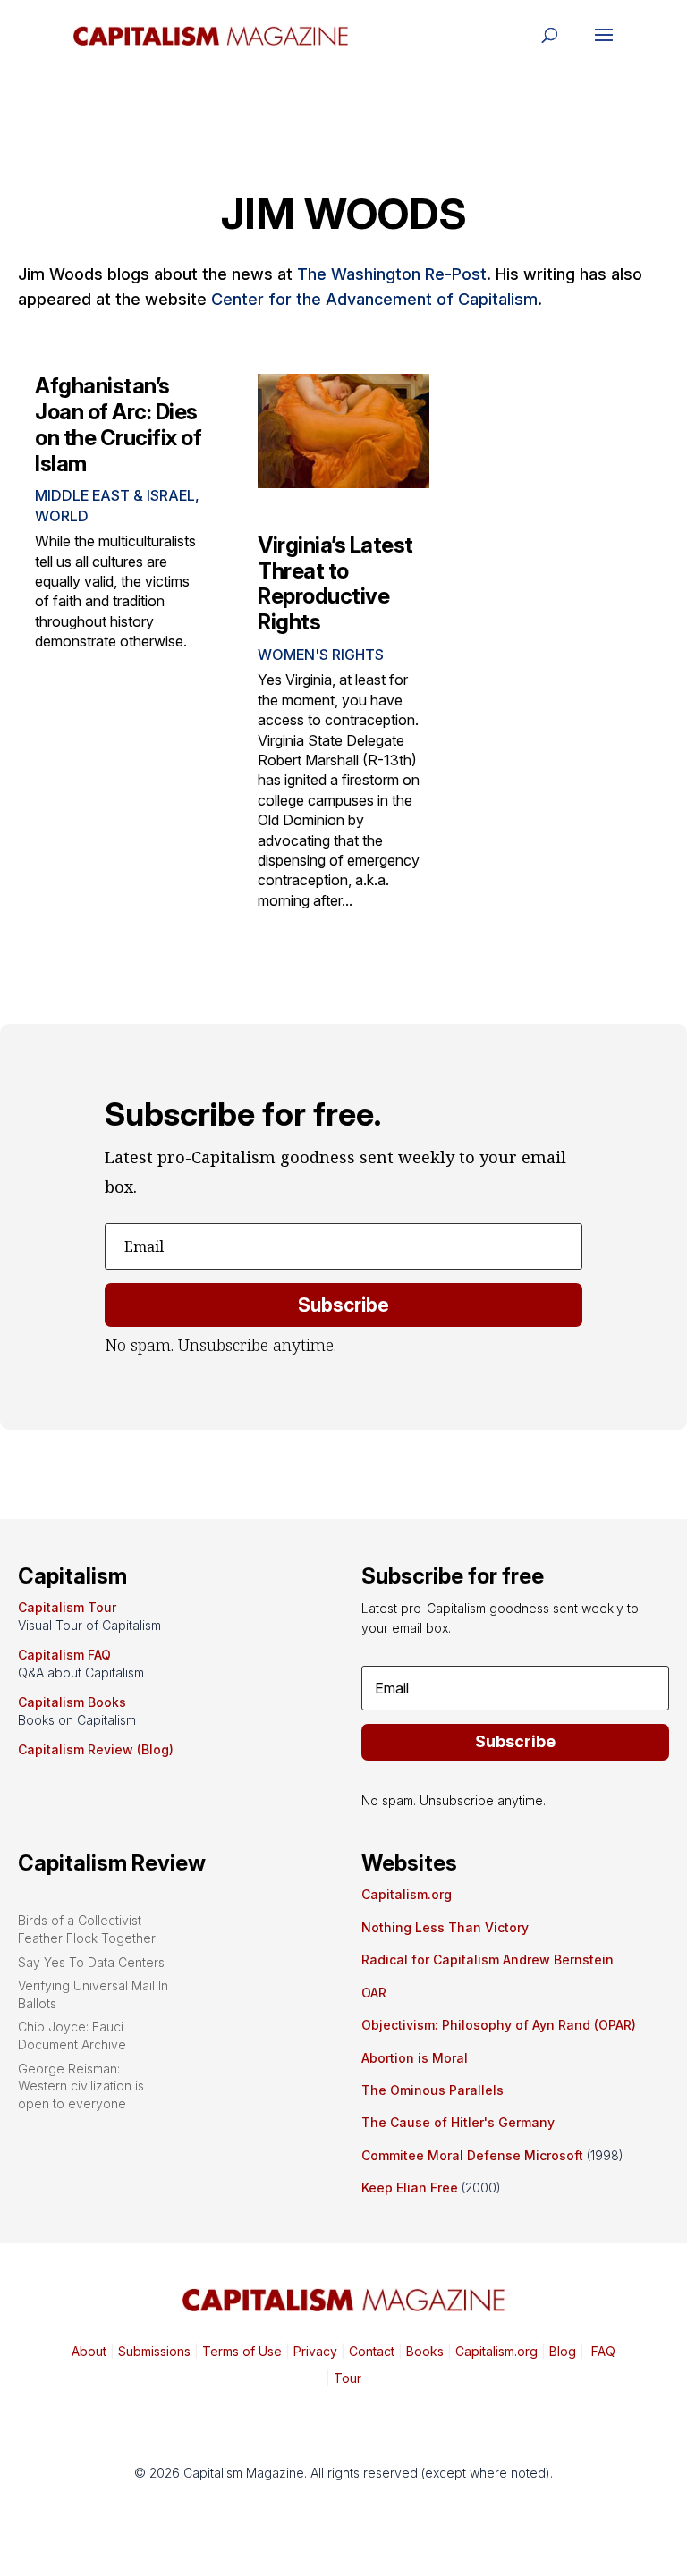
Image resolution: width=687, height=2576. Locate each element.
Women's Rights (321, 655)
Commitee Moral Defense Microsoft (472, 2155)
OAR (374, 1993)
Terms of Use (240, 2351)
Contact (370, 2351)
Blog (563, 2351)
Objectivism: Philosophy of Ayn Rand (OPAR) (499, 2025)
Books (425, 2351)
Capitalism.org (407, 1894)
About (89, 2351)
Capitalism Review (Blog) (96, 1749)
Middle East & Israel (115, 495)
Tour (348, 2378)
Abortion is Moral (415, 2058)
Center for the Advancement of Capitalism (374, 299)
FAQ (602, 2351)
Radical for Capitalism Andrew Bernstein (488, 1959)
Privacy (314, 2351)
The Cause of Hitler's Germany (458, 2122)
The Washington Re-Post (392, 274)
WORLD (62, 516)
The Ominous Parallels (433, 2090)
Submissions (153, 2351)
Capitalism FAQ (64, 1655)
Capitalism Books (72, 1702)
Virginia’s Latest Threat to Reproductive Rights (335, 583)
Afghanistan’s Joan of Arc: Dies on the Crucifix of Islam (118, 424)
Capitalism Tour (67, 1607)
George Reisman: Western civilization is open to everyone (81, 2086)
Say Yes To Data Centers (91, 1962)
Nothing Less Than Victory (445, 1927)
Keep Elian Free (410, 2187)
